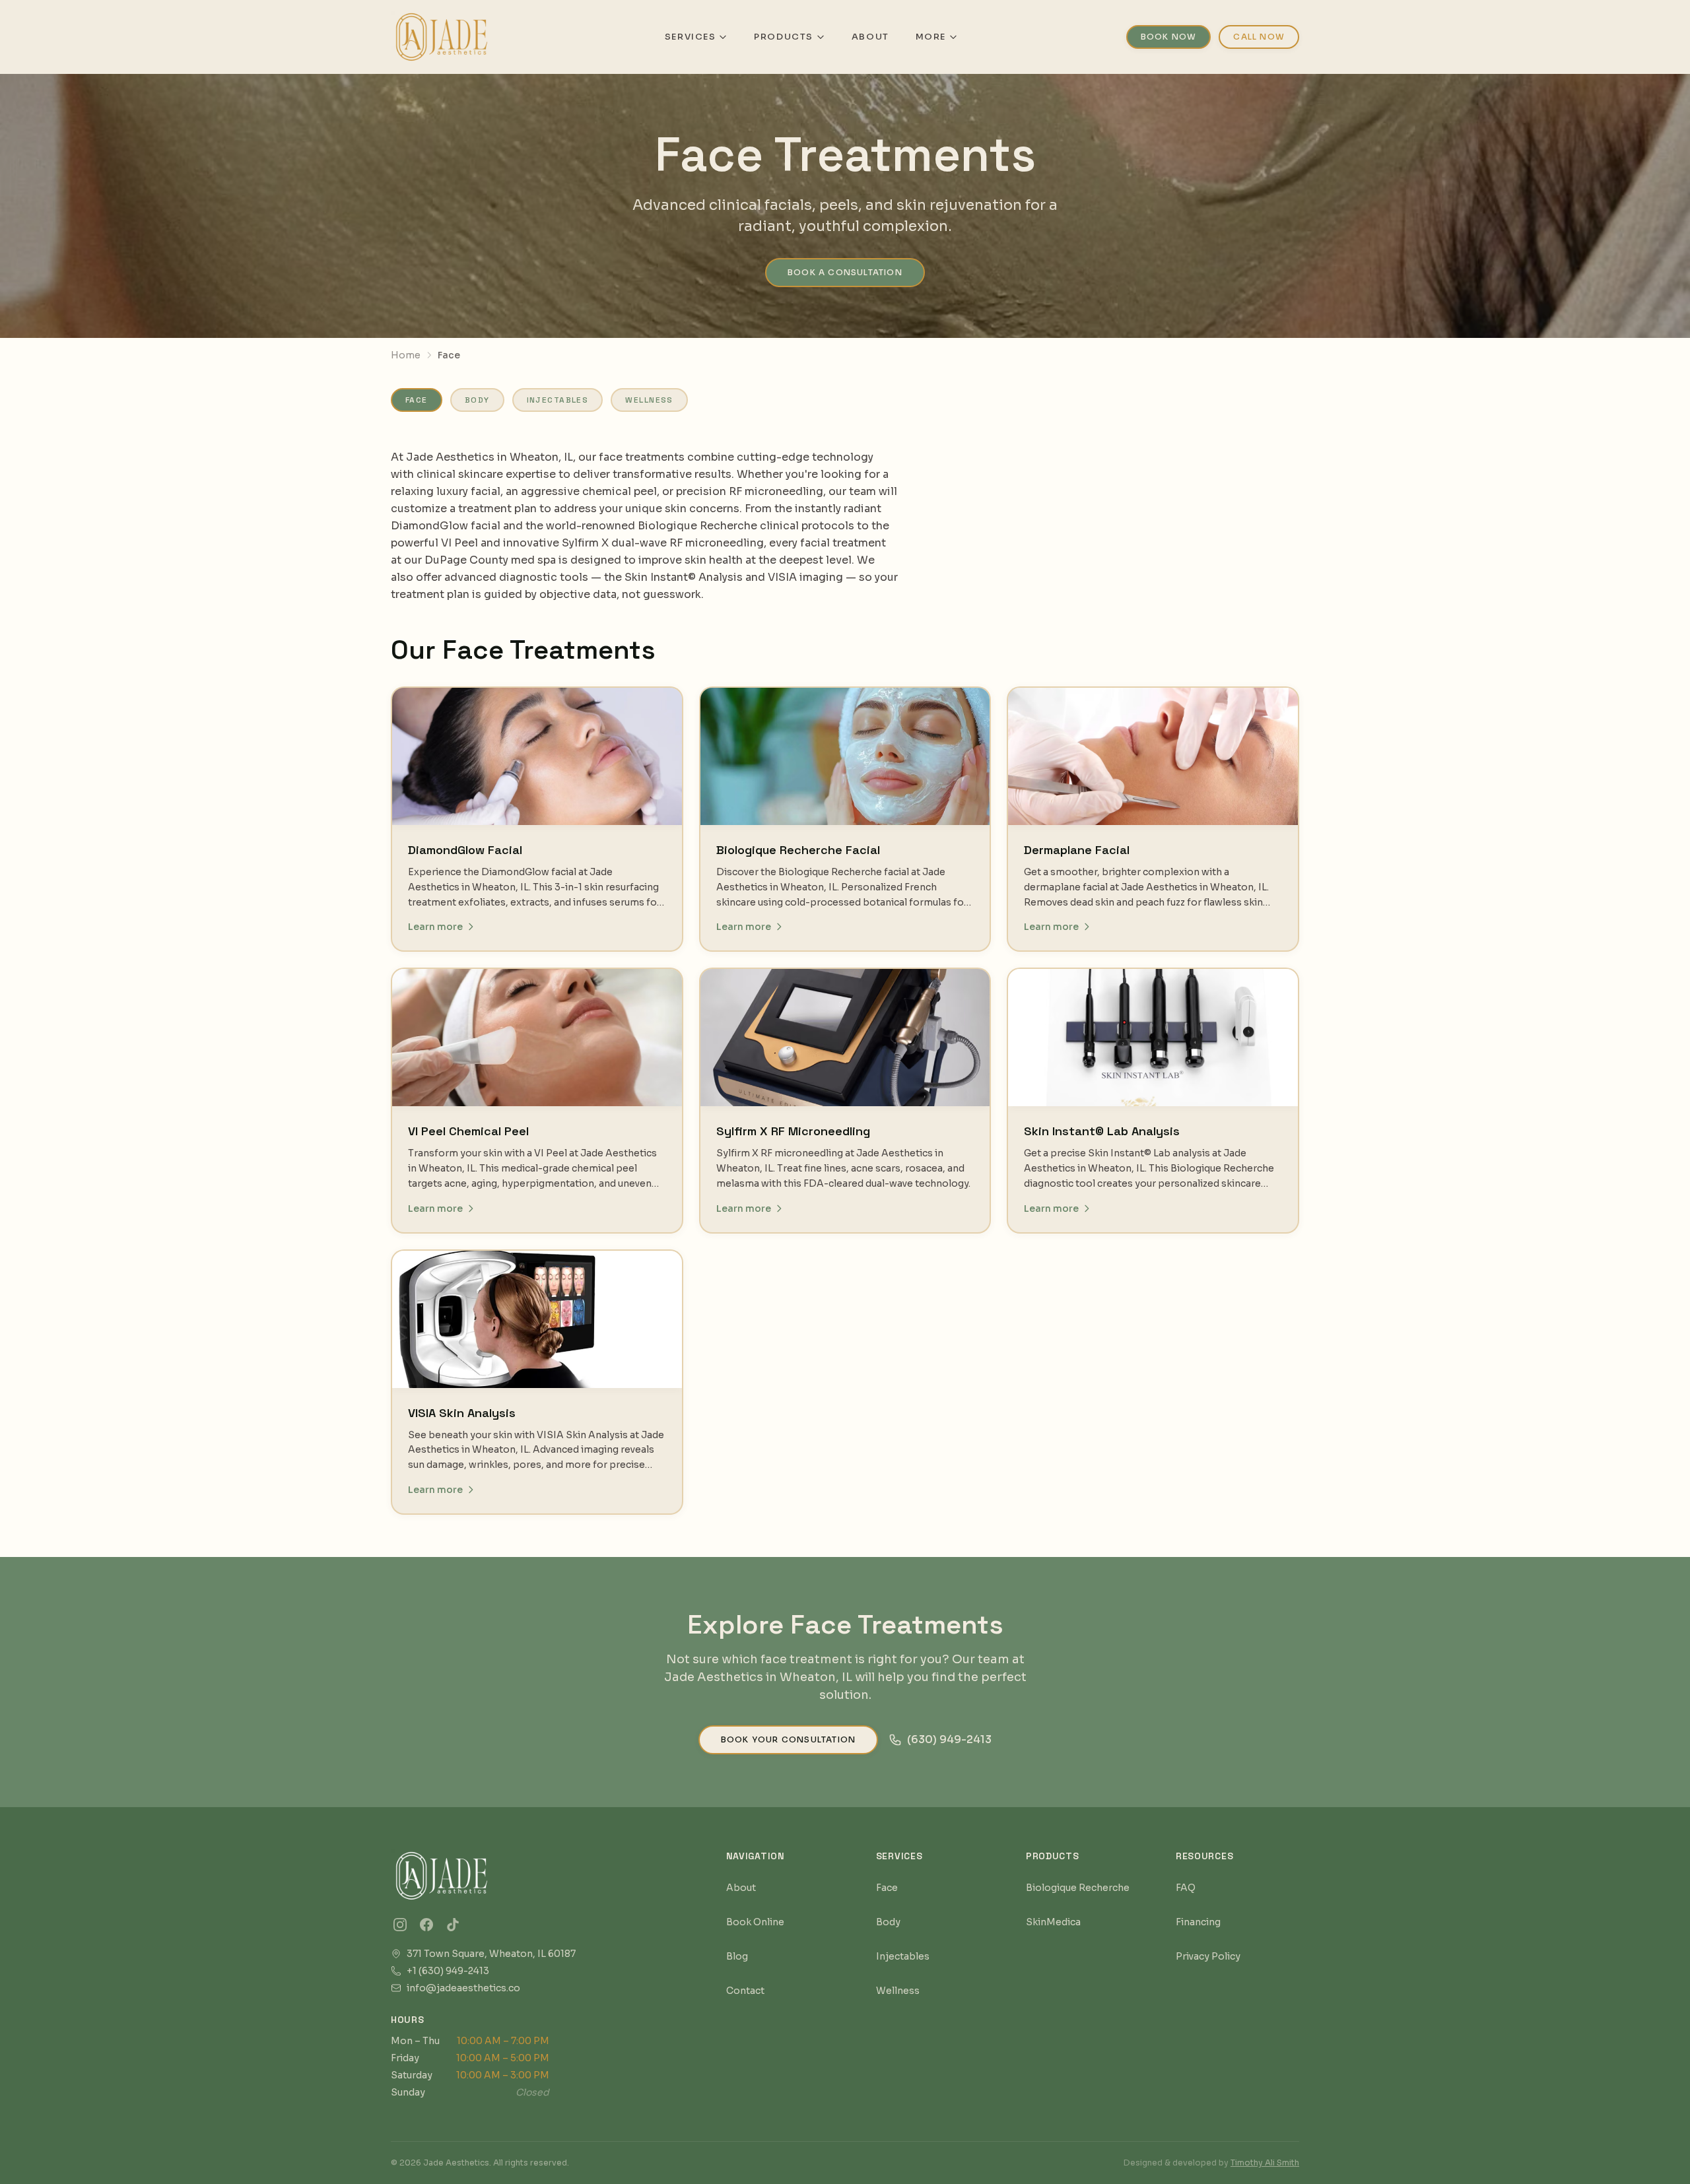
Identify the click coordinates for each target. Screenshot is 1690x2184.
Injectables (558, 400)
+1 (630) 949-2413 (448, 1970)
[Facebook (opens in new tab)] (426, 1925)
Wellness (649, 400)
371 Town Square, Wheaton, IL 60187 (491, 1953)
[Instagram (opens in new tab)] (400, 1925)
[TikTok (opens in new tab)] (453, 1925)
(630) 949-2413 (949, 1739)
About (870, 37)
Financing (1198, 1922)
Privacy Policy (1208, 1956)
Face (417, 400)
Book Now (1169, 37)
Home (406, 355)
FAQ (1186, 1888)
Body (477, 400)
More (931, 37)
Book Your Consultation (788, 1739)
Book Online (755, 1922)
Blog (737, 1956)
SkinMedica (1053, 1922)
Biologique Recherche (1078, 1888)
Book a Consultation (845, 272)
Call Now (1259, 37)
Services (690, 37)
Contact (745, 1991)
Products (783, 37)
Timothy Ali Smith (1265, 2163)
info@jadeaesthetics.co (463, 1988)
